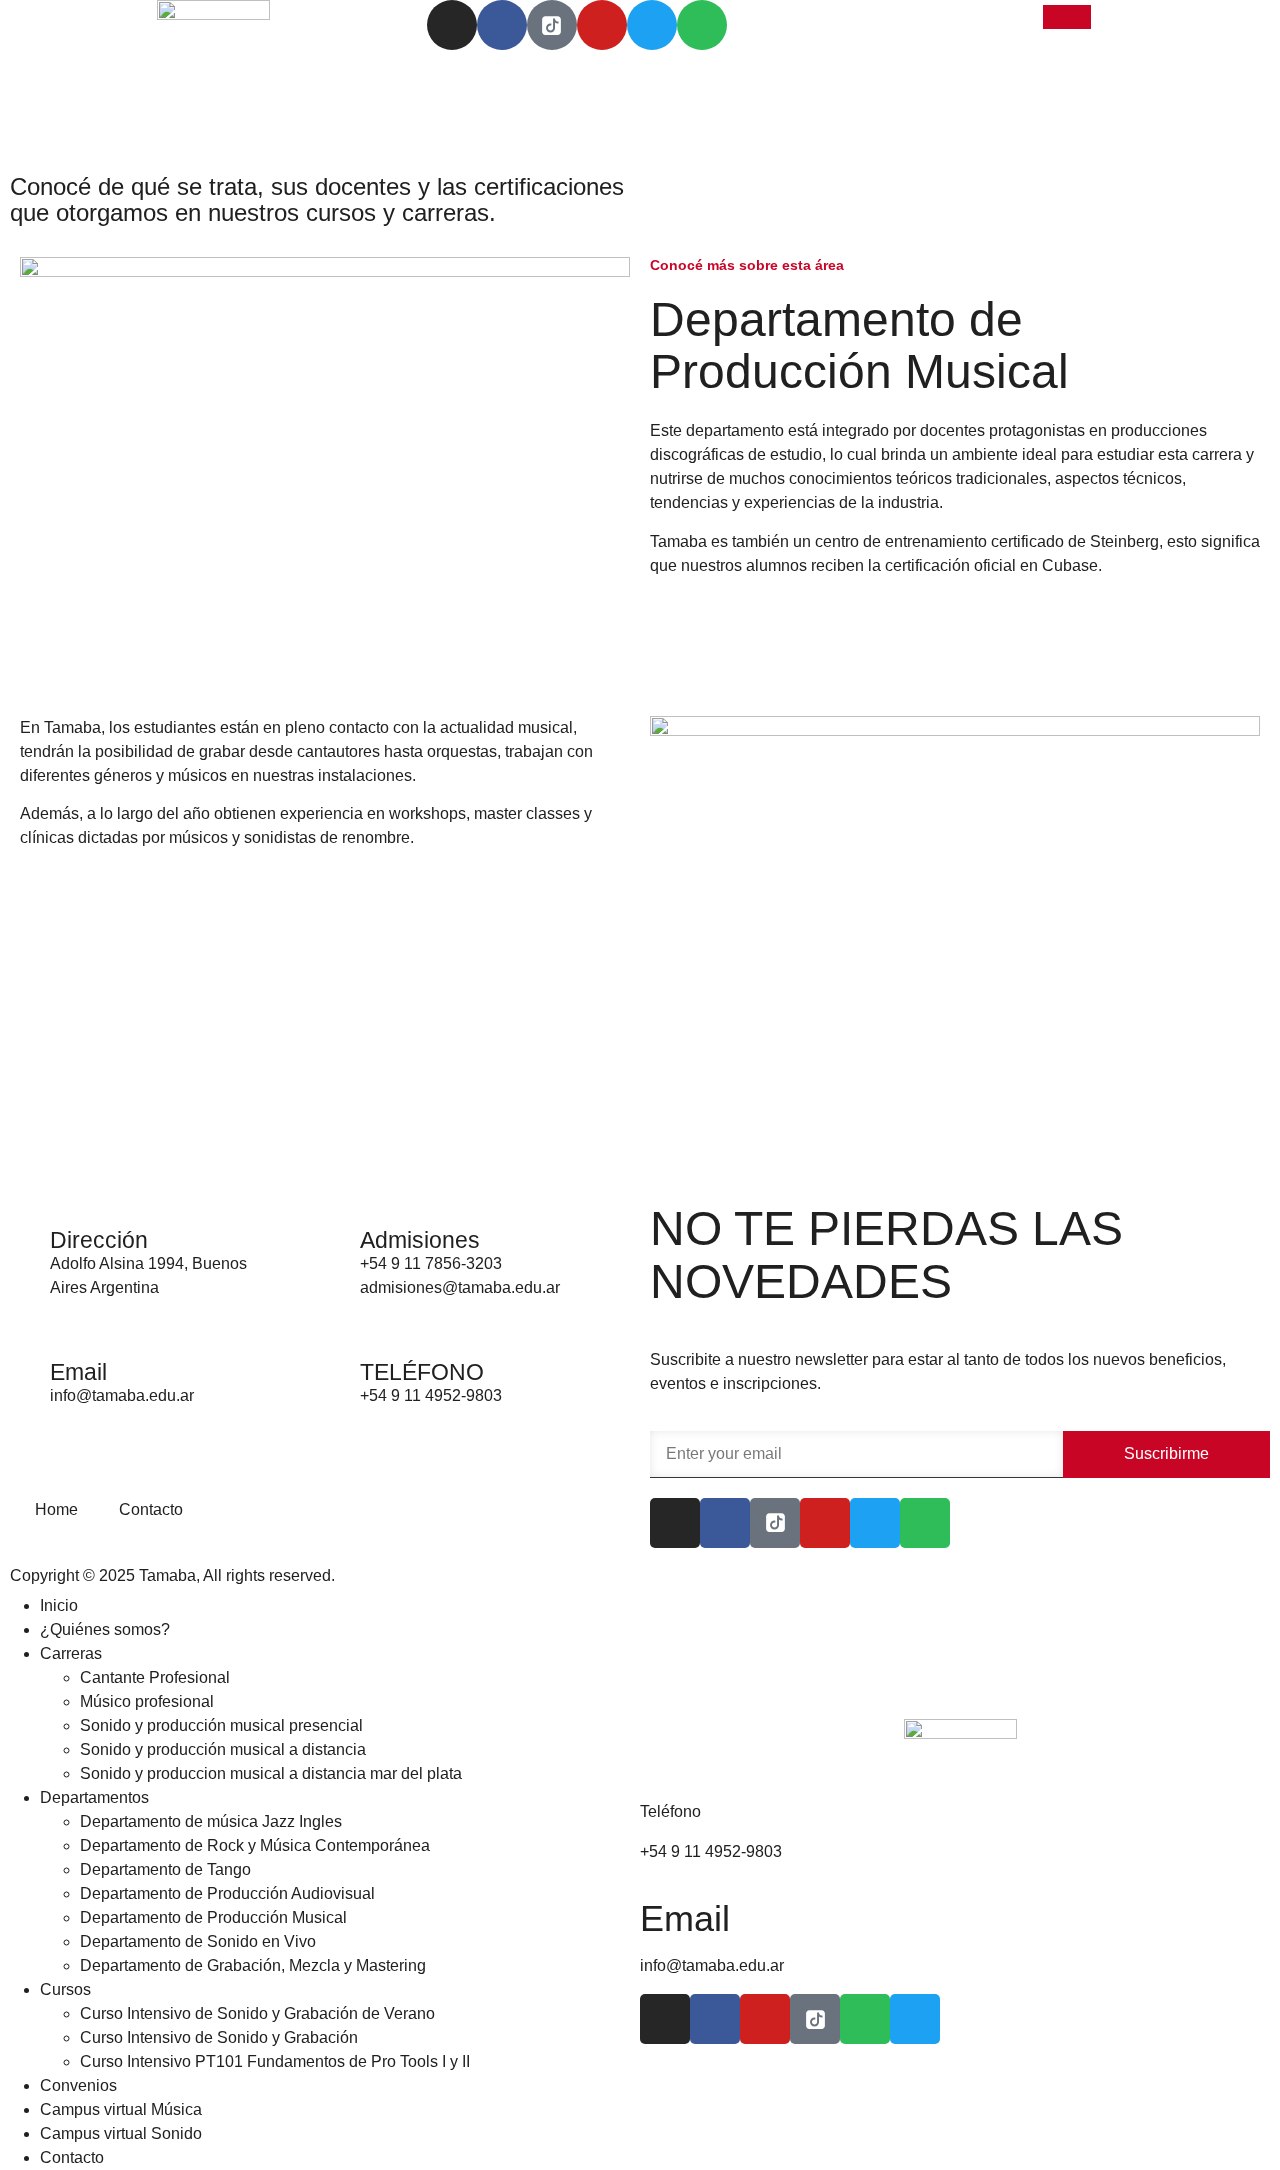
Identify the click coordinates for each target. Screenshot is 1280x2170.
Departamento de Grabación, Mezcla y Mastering (253, 1965)
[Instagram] (452, 25)
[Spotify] (702, 25)
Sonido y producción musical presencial (221, 1725)
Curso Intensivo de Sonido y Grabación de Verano (257, 2013)
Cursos (65, 1989)
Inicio (59, 1605)
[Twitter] (652, 25)
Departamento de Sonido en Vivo (198, 1941)
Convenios (78, 2085)
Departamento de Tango (165, 1869)
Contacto (72, 2157)
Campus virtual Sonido (121, 2133)
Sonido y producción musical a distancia (223, 1749)
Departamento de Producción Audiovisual (227, 1893)
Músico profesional (147, 1701)
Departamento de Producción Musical (213, 1917)
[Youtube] (602, 25)
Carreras (71, 1653)
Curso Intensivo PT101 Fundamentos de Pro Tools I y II (275, 2061)
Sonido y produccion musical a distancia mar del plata (271, 1773)
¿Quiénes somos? (105, 1629)
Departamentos (94, 1797)
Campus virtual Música (121, 2109)
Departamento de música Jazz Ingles (211, 1821)
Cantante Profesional (155, 1677)
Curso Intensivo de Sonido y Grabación (219, 2037)
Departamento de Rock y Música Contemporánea (255, 1845)
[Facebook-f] (502, 25)
